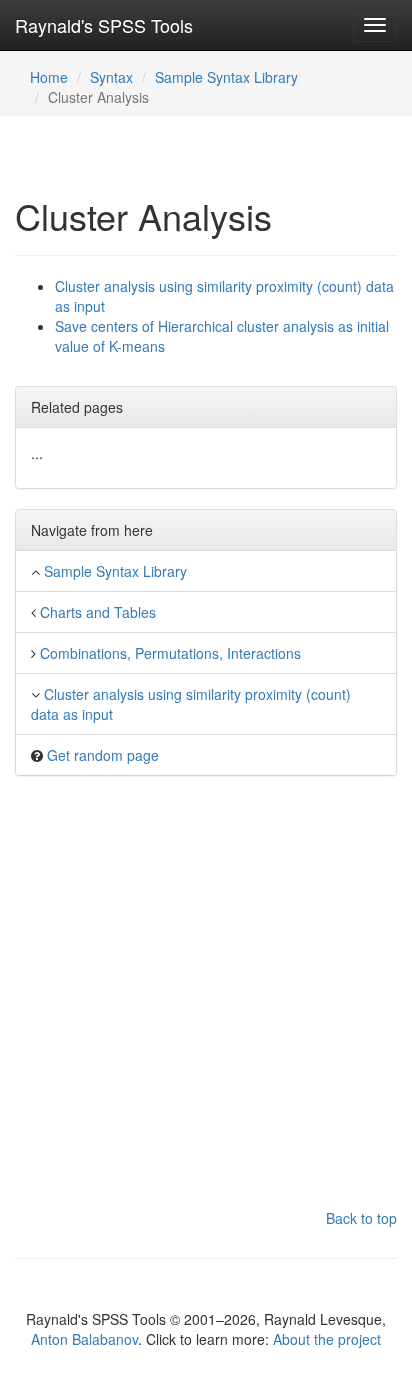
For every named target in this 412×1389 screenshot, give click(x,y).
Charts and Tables (98, 612)
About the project (327, 1339)
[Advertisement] (206, 1002)
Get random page (103, 755)
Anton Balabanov (84, 1339)
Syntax (111, 77)
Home (49, 77)
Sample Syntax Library (226, 77)
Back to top (361, 1218)
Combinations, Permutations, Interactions (170, 653)
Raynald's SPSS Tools (104, 25)
